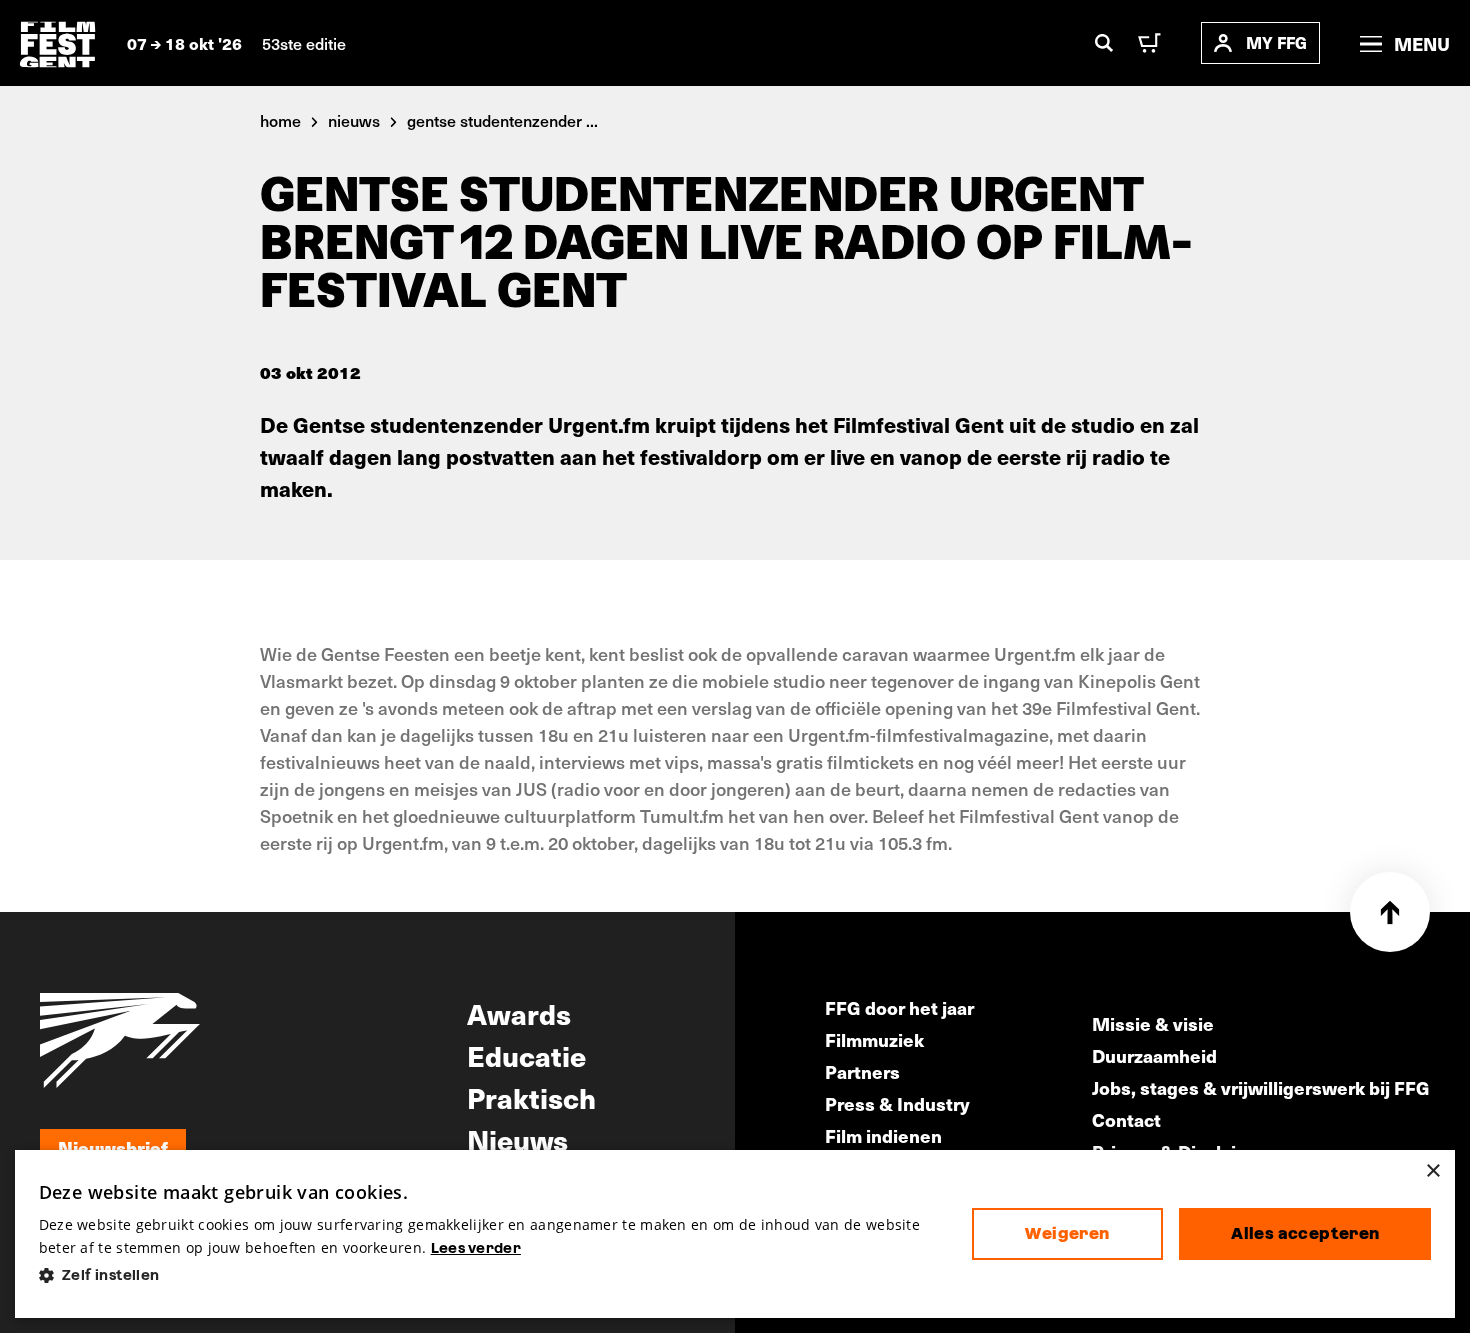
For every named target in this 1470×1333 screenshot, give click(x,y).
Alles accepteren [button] (1305, 1233)
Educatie (526, 1055)
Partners (862, 1071)
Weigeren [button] (1067, 1233)
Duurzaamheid (1154, 1055)
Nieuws (517, 1139)
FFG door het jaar (899, 1007)
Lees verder (476, 1248)
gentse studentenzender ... (502, 120)
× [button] (1432, 1171)
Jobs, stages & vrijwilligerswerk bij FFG (1261, 1087)
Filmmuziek (874, 1039)
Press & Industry (897, 1103)
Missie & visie (1153, 1023)
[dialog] (735, 1234)
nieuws (354, 120)
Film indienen (883, 1135)
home (280, 120)
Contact (1126, 1119)
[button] (489, 1275)
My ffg (1276, 42)
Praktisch (531, 1097)
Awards (519, 1013)
